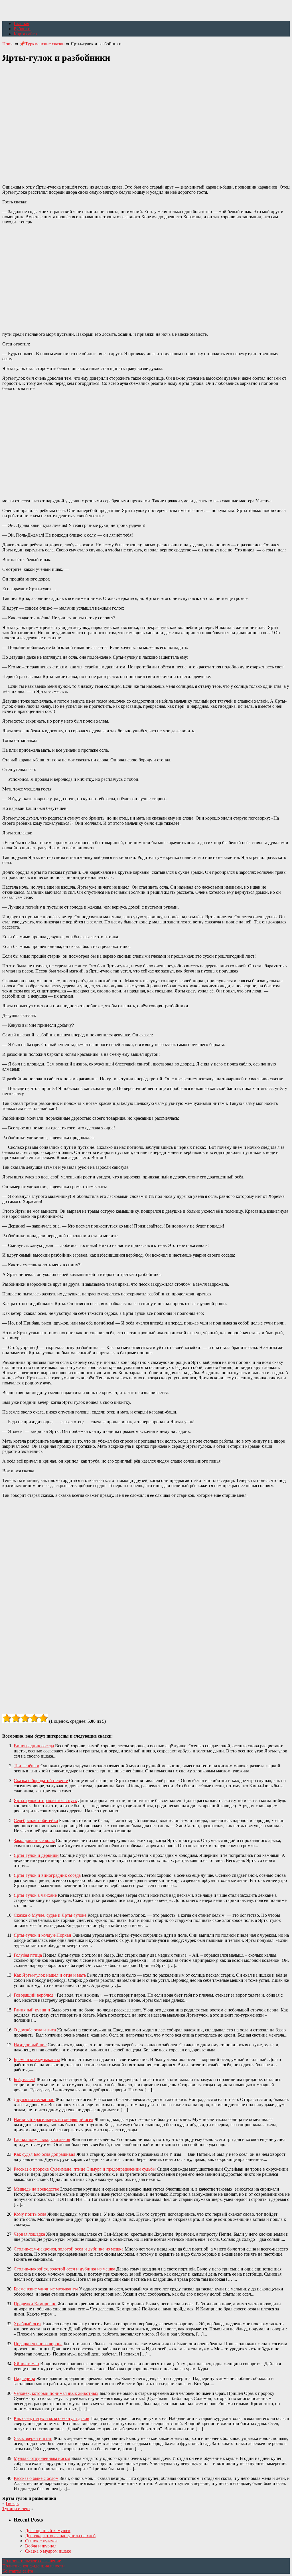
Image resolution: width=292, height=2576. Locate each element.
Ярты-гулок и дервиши (36, 1855)
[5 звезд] (43, 1718)
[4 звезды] (34, 1718)
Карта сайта (25, 34)
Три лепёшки (27, 1766)
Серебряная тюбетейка (36, 1820)
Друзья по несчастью (34, 2099)
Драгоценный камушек (48, 2530)
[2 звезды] (16, 1718)
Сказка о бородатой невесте (41, 1781)
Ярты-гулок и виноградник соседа (47, 1875)
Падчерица (24, 2378)
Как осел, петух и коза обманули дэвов (51, 2418)
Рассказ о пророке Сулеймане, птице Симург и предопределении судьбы (85, 2169)
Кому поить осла (30, 2214)
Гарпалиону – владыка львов (42, 2139)
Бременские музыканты (37, 2060)
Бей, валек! (25, 2079)
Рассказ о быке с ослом (36, 2478)
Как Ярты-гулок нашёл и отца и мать (50, 1975)
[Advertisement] (146, 121)
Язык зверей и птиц (33, 2438)
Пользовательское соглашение (32, 2561)
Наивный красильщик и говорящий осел (53, 2119)
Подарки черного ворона (38, 2344)
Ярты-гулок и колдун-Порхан (42, 1935)
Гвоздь (12, 2503)
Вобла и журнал (41, 2546)
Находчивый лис (30, 2045)
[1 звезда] (7, 1718)
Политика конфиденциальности (34, 2566)
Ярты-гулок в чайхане (35, 1895)
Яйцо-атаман (26, 2364)
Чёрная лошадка (29, 2234)
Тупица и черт (16, 2509)
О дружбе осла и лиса (35, 2030)
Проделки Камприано (35, 2304)
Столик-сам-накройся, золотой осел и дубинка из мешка (69, 2249)
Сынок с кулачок (41, 2541)
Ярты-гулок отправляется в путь (45, 1800)
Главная (21, 24)
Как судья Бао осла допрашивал (44, 2154)
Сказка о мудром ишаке (48, 2551)
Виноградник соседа (34, 1746)
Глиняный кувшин (32, 2010)
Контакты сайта (18, 2571)
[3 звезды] (25, 1718)
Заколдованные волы (34, 1840)
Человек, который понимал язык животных (56, 2393)
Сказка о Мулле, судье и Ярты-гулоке (50, 1915)
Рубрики (22, 29)
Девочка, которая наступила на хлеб (60, 2536)
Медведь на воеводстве (36, 2189)
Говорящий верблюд (34, 1995)
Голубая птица (28, 1955)
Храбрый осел (28, 2324)
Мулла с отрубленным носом (42, 2458)
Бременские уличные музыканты (46, 2289)
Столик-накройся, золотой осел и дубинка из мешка (64, 2269)
